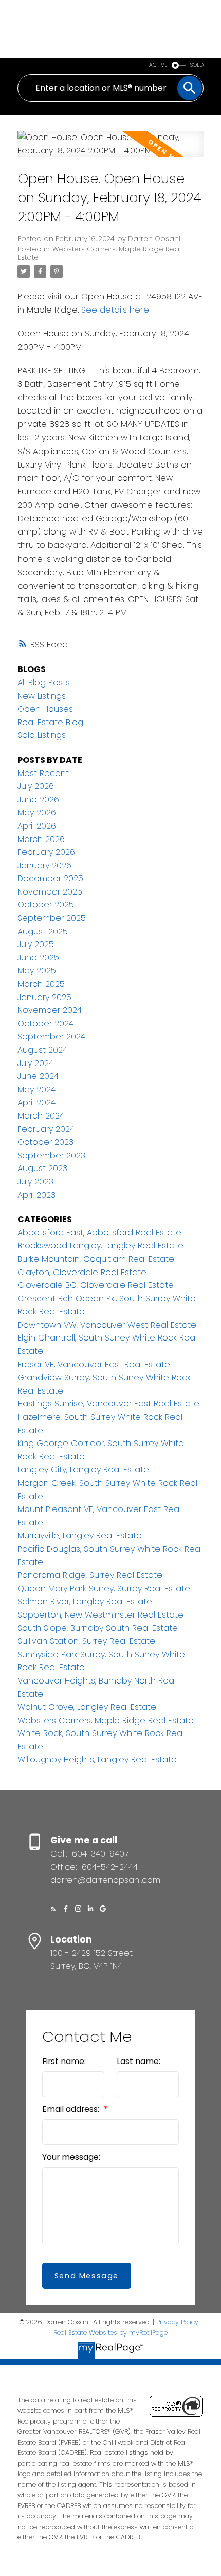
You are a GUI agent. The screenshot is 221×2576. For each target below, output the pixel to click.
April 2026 (37, 826)
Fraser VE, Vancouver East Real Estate (94, 1364)
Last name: (139, 2061)
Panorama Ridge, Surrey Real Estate (90, 1575)
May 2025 (37, 971)
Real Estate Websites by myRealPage (110, 2333)
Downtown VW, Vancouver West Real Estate (107, 1325)
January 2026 (44, 865)
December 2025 (50, 878)
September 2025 (52, 918)
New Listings (42, 696)
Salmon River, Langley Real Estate (85, 1601)
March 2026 (41, 839)
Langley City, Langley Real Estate (83, 1470)
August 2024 (42, 1050)
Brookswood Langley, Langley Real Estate (100, 1246)
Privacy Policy (177, 2322)
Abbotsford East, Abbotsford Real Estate (99, 1233)
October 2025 (46, 905)
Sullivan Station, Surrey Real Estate (86, 1641)
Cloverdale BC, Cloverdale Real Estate (96, 1285)
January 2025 (44, 997)
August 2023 (42, 1168)
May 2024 (36, 1089)
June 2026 (38, 800)
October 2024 (45, 1024)
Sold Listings (42, 735)
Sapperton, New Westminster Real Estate (100, 1615)
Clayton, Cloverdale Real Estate (82, 1272)
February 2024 (46, 1129)
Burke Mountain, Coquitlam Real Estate (96, 1259)
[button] (53, 1909)
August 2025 (43, 931)
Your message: (71, 2157)
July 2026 (36, 786)
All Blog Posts (44, 683)
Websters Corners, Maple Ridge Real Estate (99, 253)
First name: (64, 2061)
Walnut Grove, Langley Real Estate (87, 1707)
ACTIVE (158, 65)
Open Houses (45, 709)
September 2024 (51, 1036)
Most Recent (43, 773)
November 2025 (50, 892)
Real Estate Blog (50, 722)
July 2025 (36, 944)
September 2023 (51, 1155)
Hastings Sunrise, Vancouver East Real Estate (108, 1404)
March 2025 (41, 984)
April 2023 (36, 1195)
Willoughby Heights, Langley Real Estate (97, 1759)
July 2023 (35, 1182)
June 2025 (38, 958)
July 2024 (35, 1063)
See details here (115, 310)
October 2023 (45, 1142)
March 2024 (41, 1116)
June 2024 (38, 1076)
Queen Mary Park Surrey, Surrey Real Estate (104, 1588)
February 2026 (46, 852)
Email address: (72, 2109)
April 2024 (36, 1102)
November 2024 (50, 1010)
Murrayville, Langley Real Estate (80, 1535)
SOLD (197, 65)
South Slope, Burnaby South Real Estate (98, 1628)
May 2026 (37, 812)
